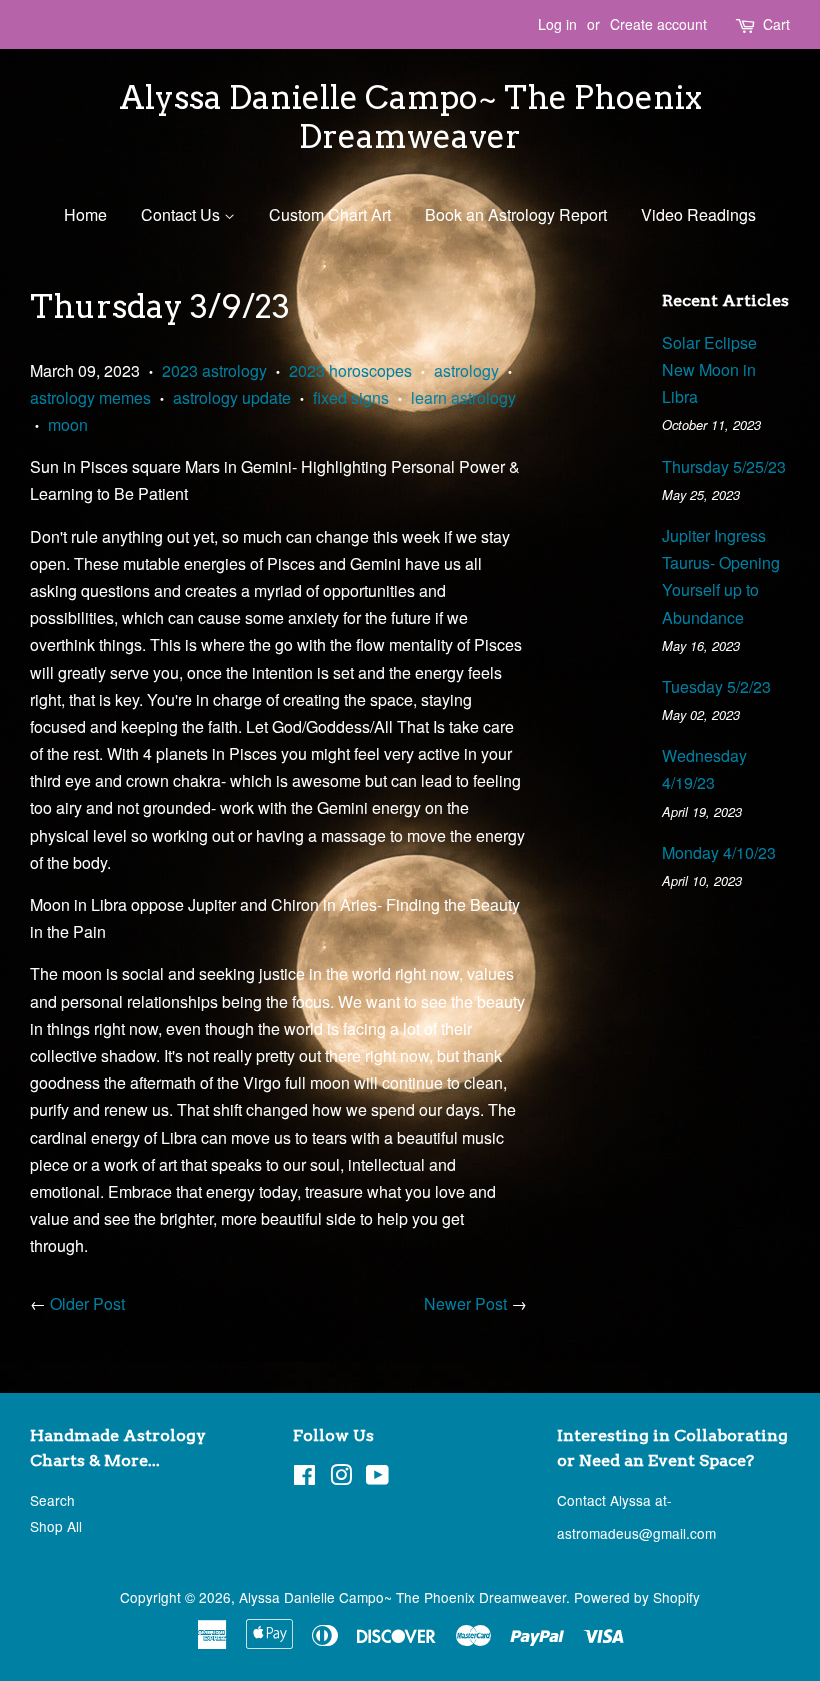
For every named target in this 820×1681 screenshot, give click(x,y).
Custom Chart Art (330, 214)
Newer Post (465, 1303)
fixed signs (351, 397)
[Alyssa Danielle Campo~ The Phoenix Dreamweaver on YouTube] (377, 1478)
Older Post (87, 1303)
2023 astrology (214, 370)
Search (52, 1500)
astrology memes (90, 397)
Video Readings (698, 214)
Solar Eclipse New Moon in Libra (709, 369)
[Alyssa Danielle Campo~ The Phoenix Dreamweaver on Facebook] (304, 1478)
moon (68, 424)
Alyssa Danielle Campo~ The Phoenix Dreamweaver (410, 117)
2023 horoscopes (350, 370)
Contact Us (182, 214)
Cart (776, 24)
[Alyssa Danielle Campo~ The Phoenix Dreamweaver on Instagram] (341, 1478)
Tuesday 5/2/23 (716, 686)
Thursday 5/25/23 (724, 466)
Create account (658, 24)
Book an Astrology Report (516, 214)
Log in (557, 24)
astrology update (232, 397)
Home (85, 214)
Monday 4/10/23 (719, 852)
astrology (466, 370)
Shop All (56, 1526)
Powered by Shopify (637, 1597)
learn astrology (463, 397)
